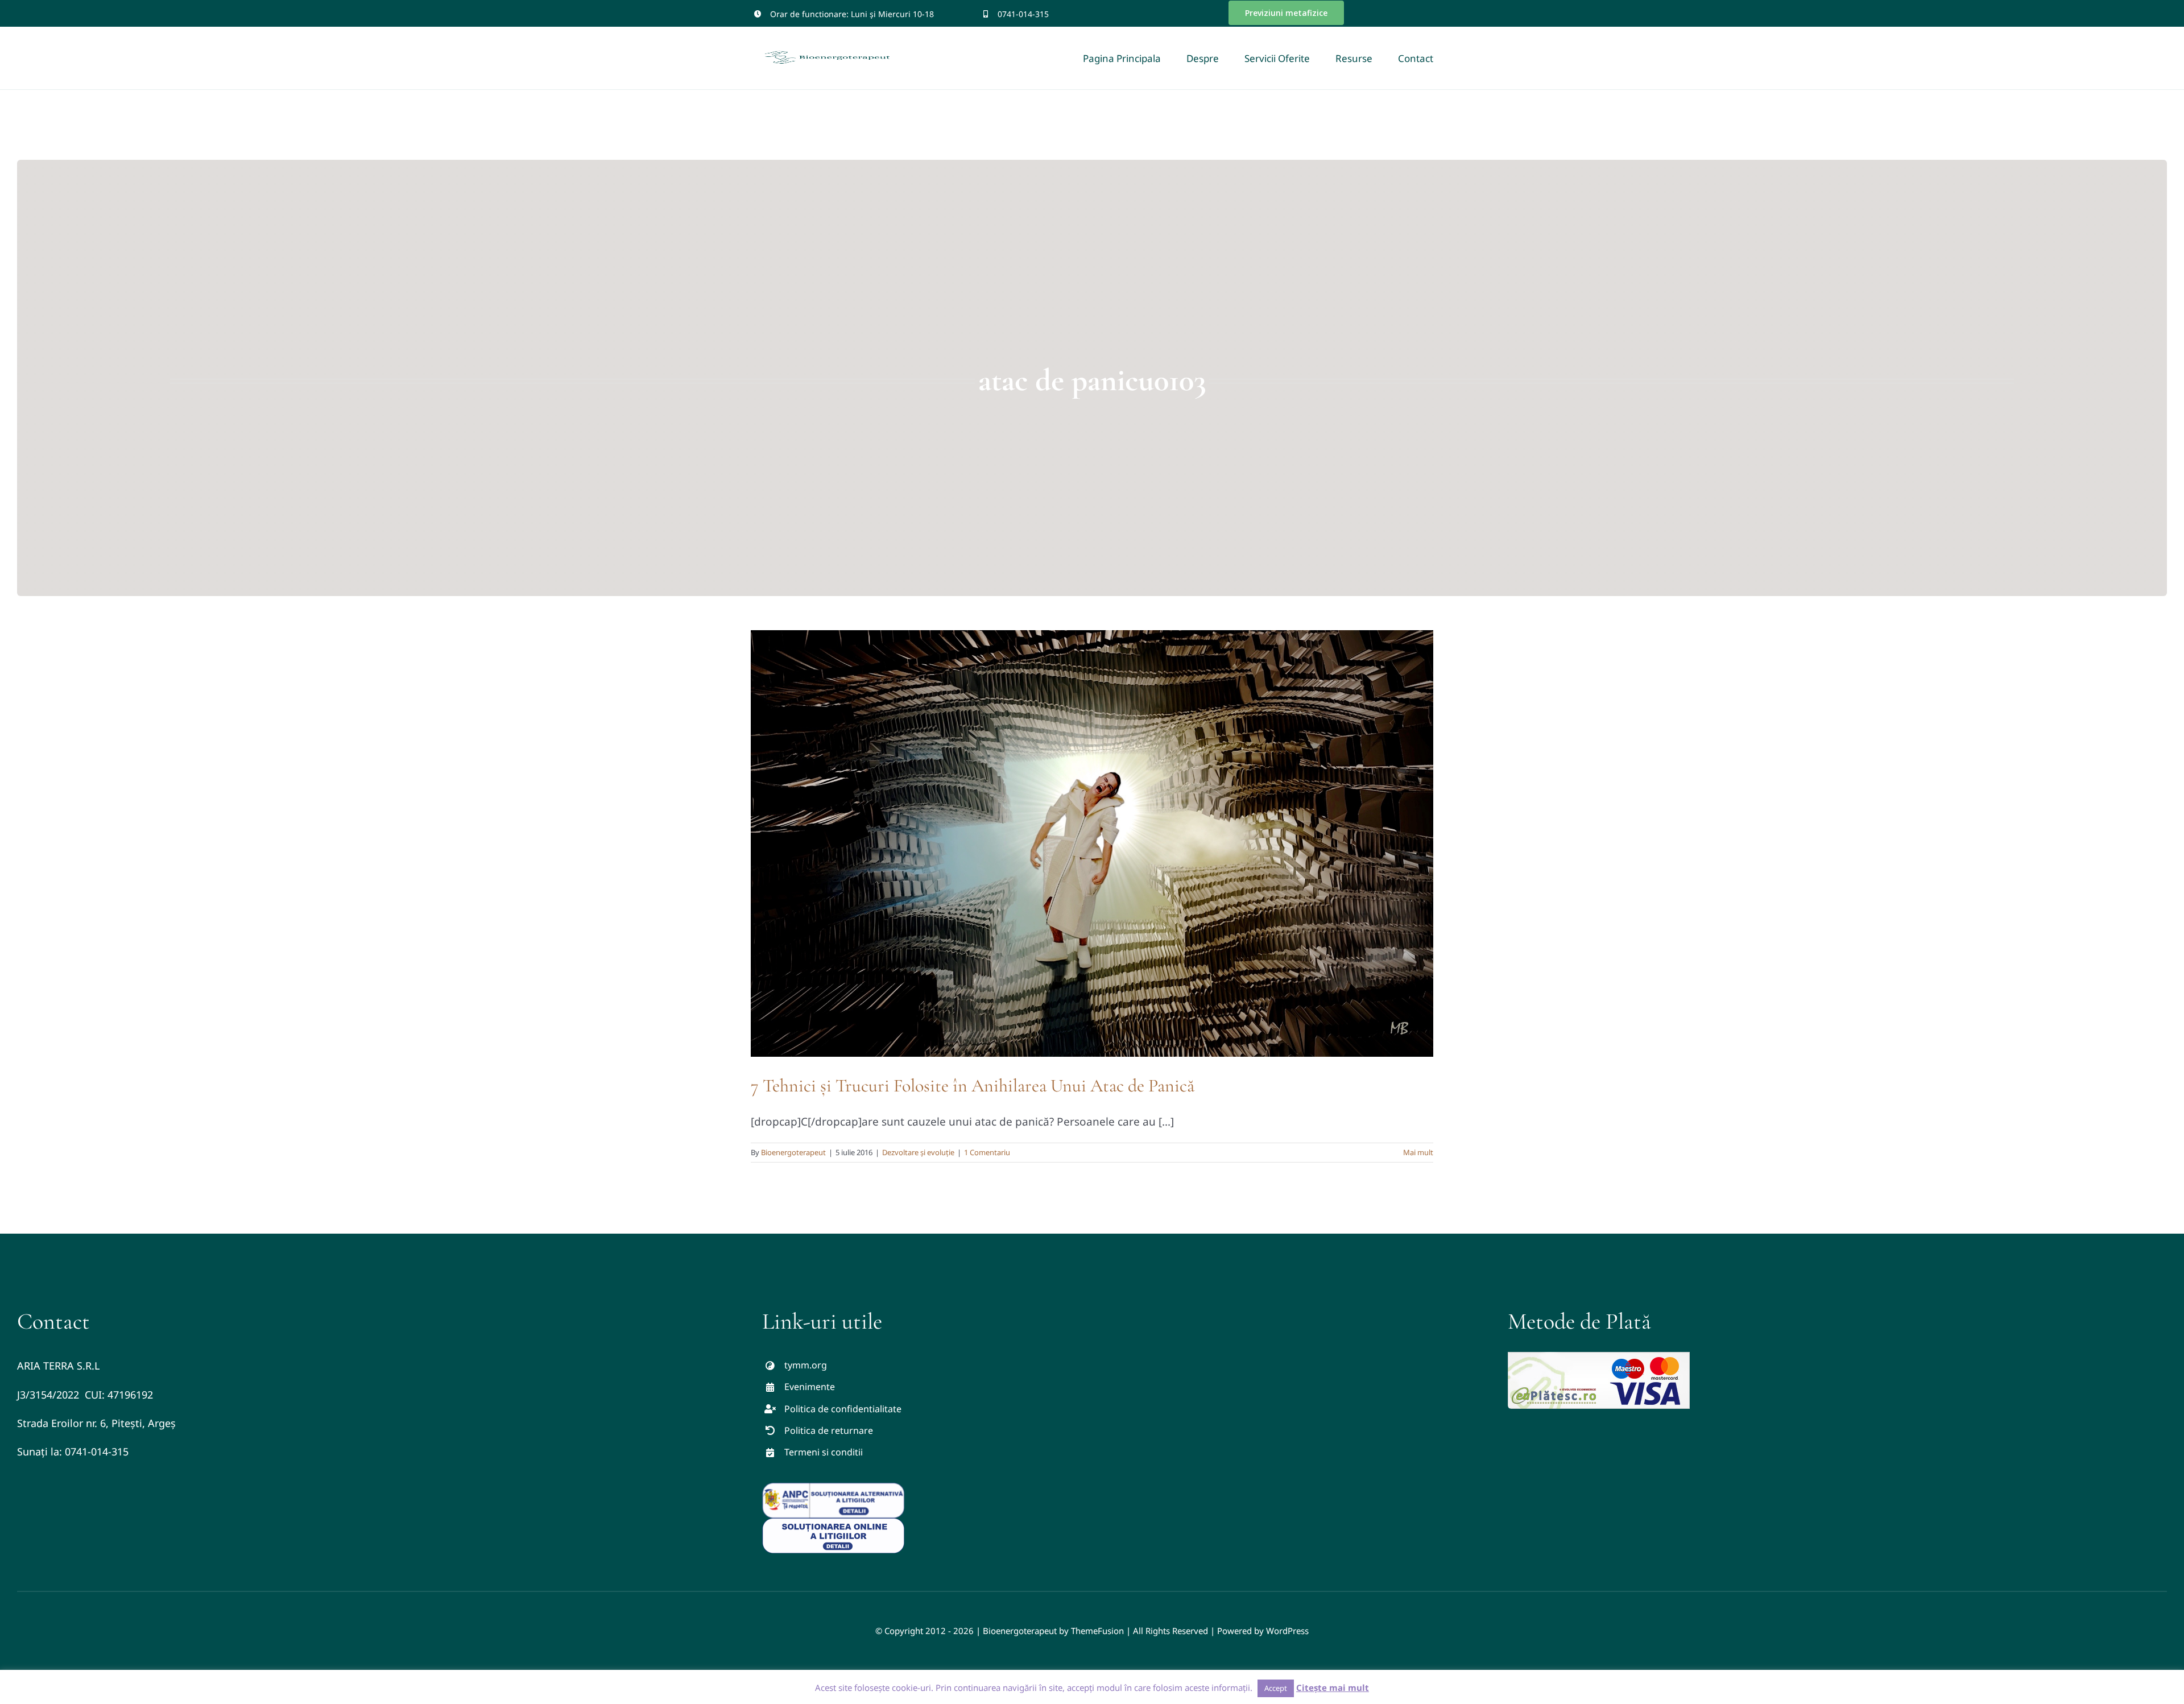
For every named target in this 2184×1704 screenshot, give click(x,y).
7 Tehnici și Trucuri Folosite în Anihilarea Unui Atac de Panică (973, 1085)
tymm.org (806, 1365)
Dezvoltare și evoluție (918, 1152)
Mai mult (1418, 1152)
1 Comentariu (987, 1152)
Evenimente (810, 1387)
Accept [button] (1276, 1688)
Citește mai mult (1333, 1688)
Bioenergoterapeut (793, 1152)
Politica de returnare (829, 1430)
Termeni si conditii (824, 1452)
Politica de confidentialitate (843, 1409)
